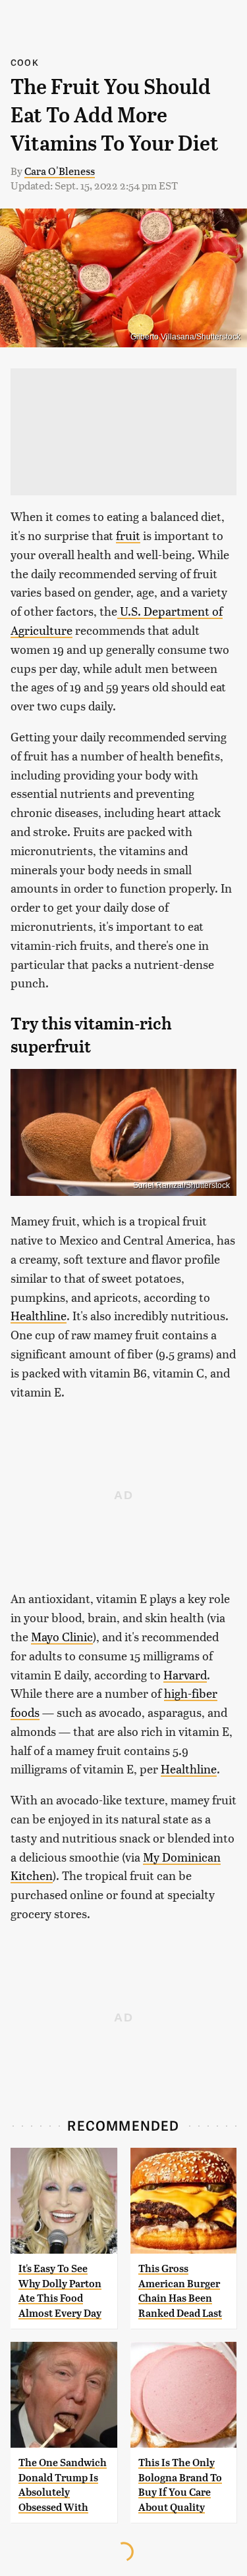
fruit (128, 535)
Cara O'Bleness (60, 171)
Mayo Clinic (62, 1636)
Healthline (39, 1315)
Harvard (185, 1674)
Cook (25, 62)
